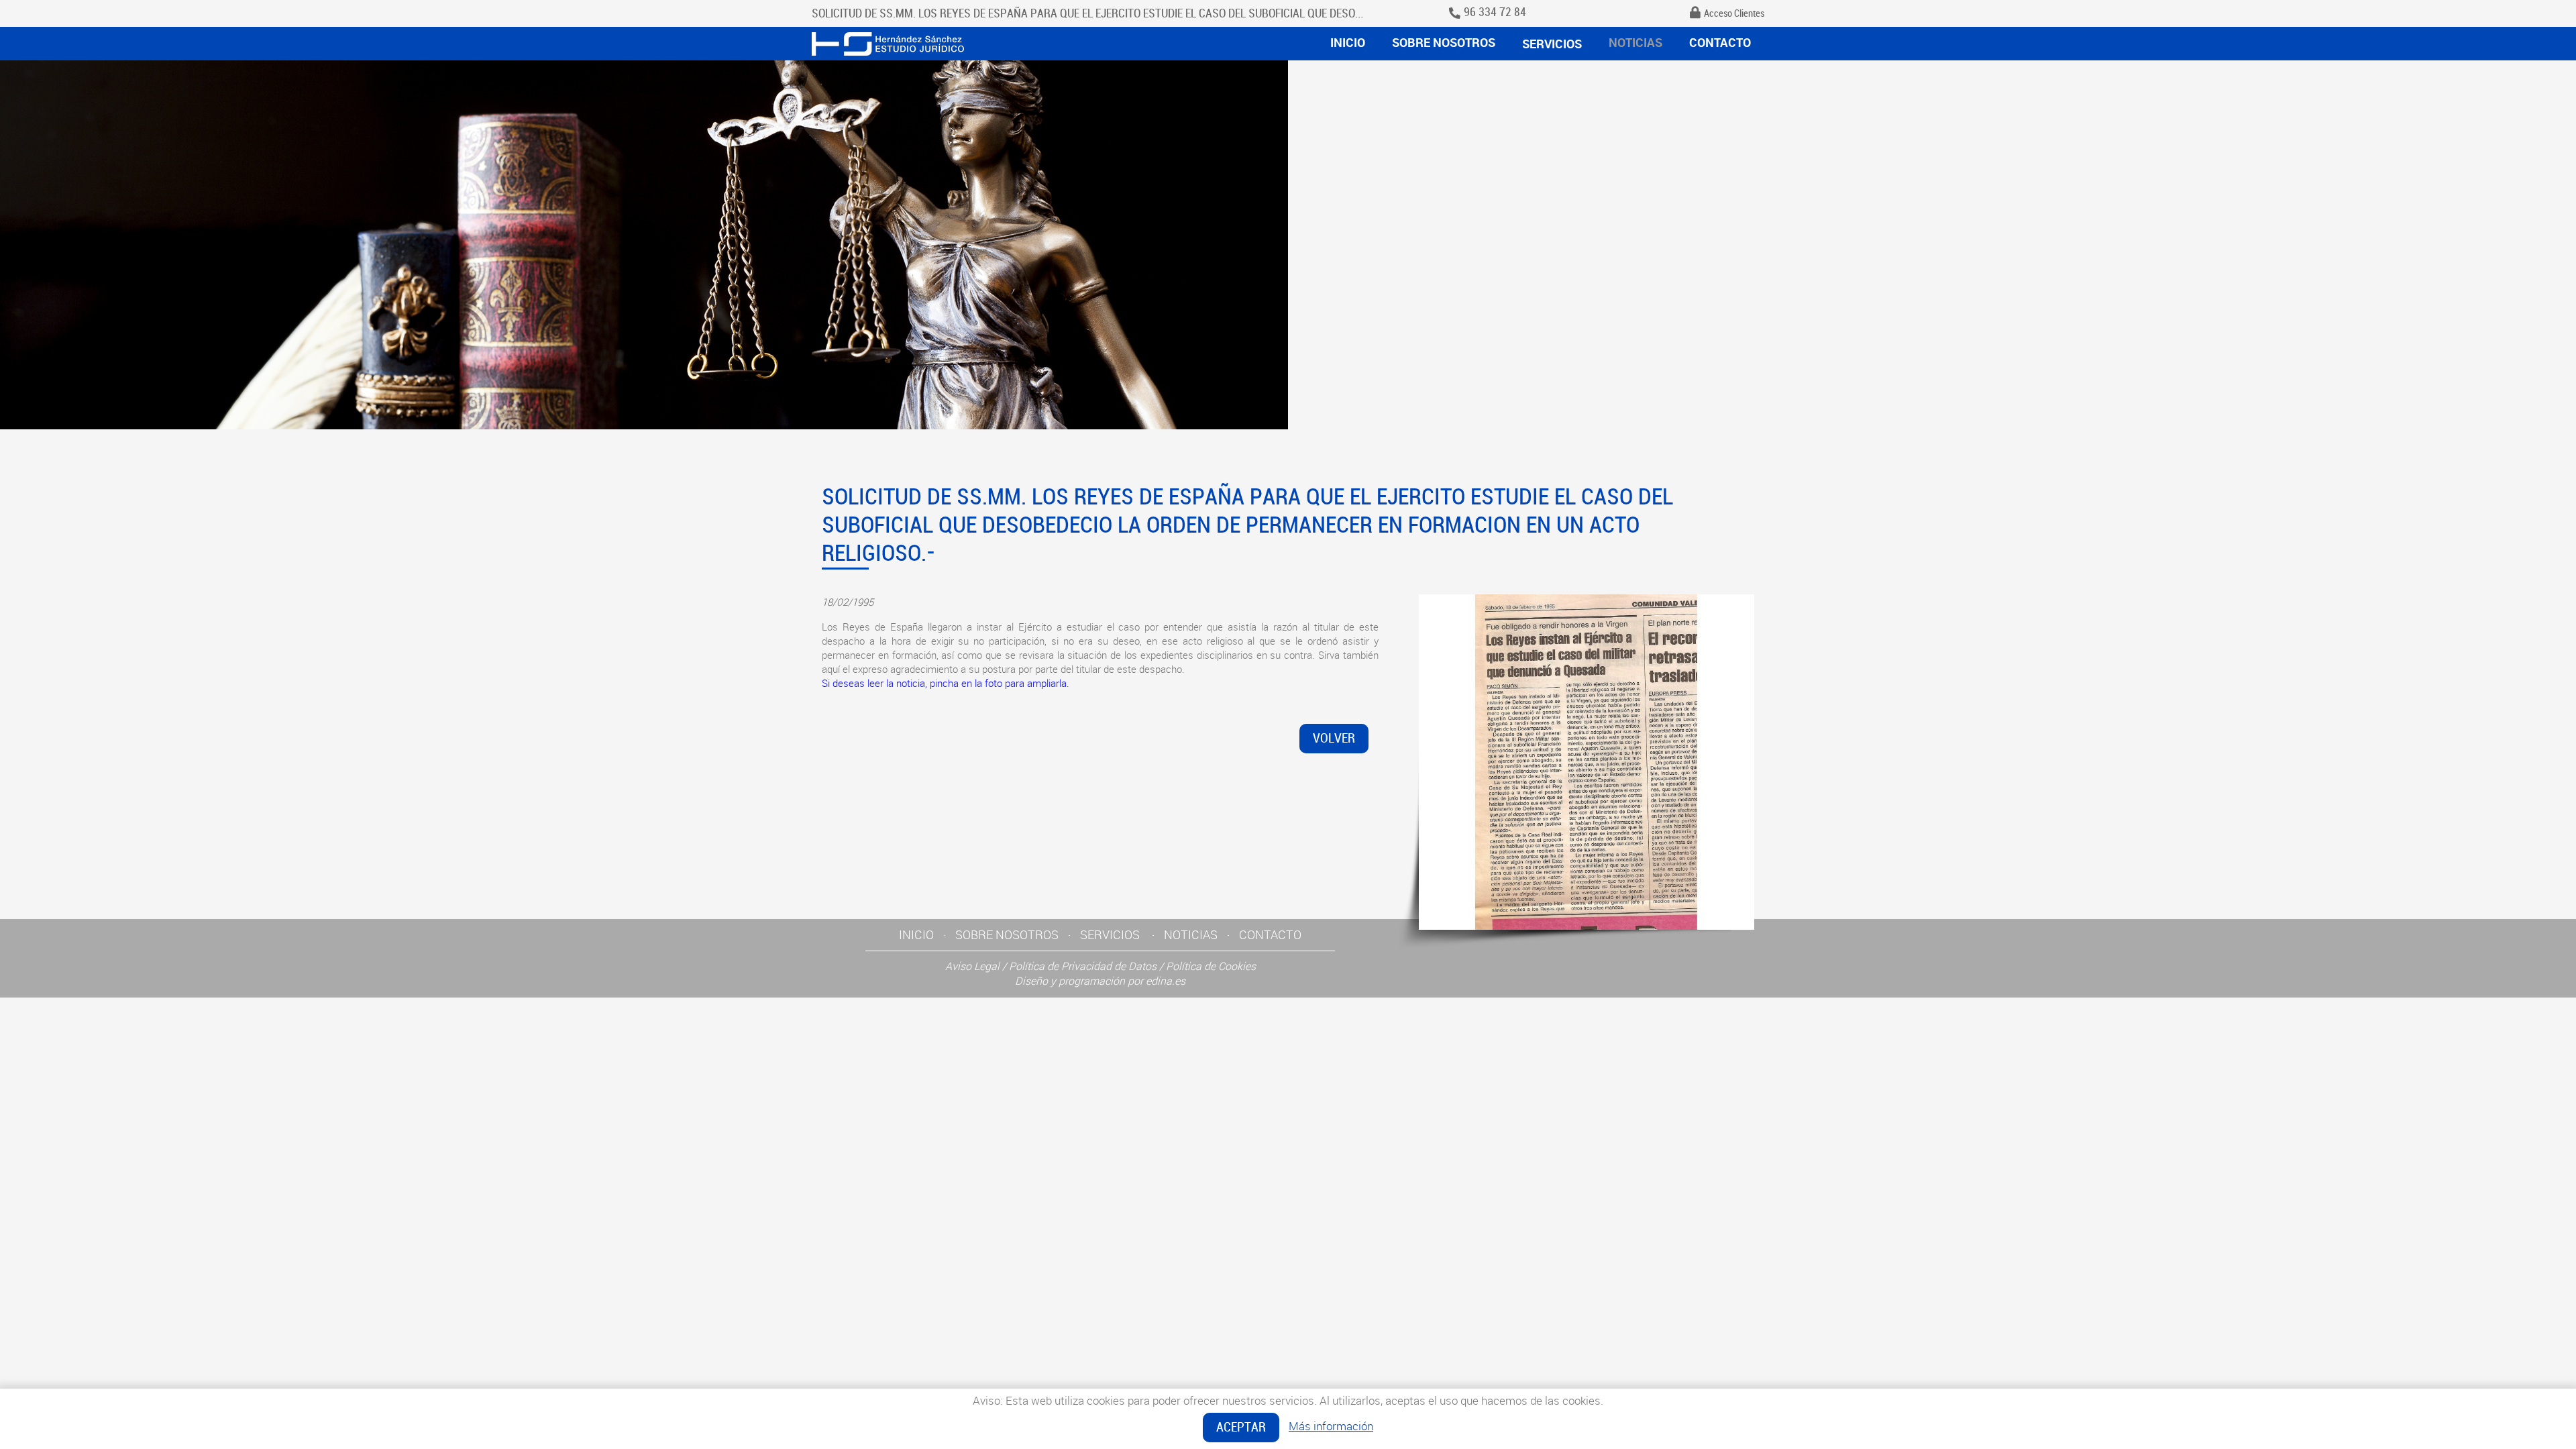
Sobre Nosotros (1444, 42)
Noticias (1635, 42)
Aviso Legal (972, 966)
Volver (1334, 738)
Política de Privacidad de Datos (1083, 966)
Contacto (1720, 42)
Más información (1331, 1426)
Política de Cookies (1211, 966)
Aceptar (1241, 1427)
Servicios (1552, 44)
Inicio (1348, 42)
